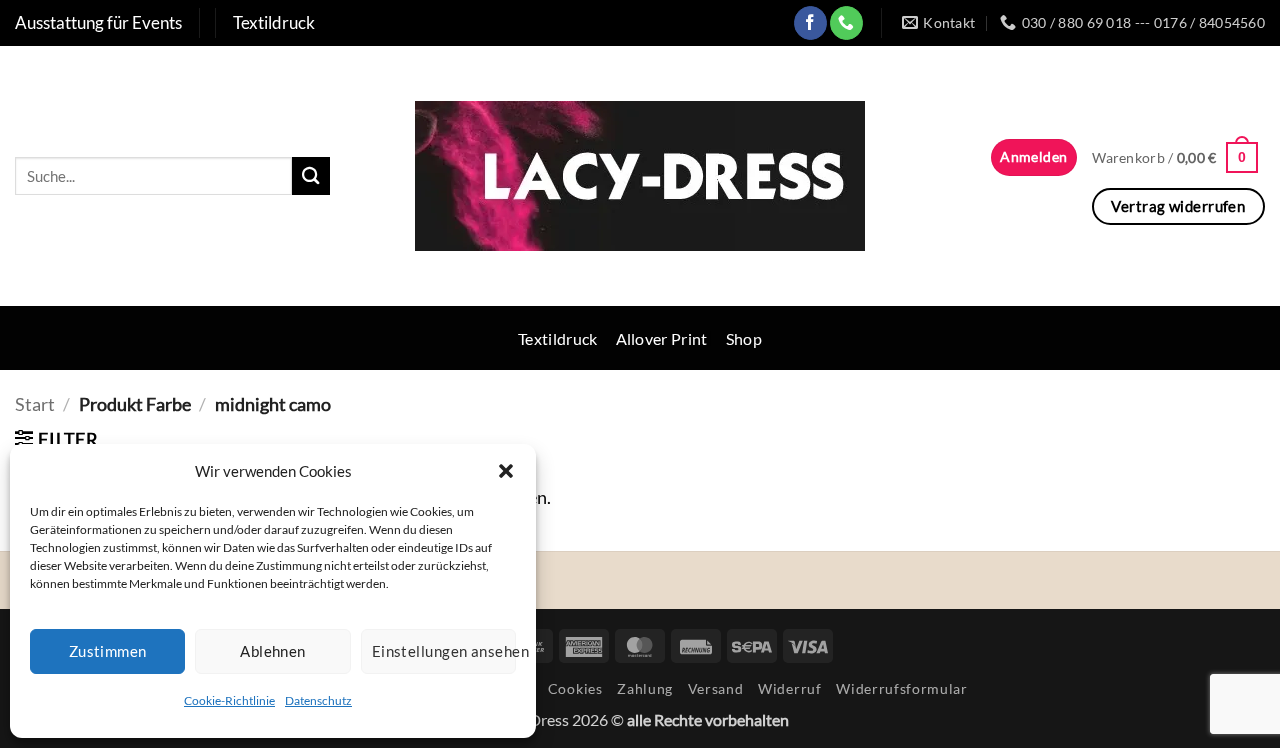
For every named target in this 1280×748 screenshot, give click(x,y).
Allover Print (662, 338)
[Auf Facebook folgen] (810, 22)
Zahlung (645, 688)
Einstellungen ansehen (444, 651)
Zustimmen (108, 651)
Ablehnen (273, 651)
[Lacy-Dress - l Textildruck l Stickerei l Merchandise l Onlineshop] (640, 176)
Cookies (575, 688)
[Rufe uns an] (846, 22)
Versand (716, 688)
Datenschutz (318, 700)
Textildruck (558, 338)
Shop (744, 338)
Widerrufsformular (902, 688)
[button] (506, 471)
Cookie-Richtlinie (229, 700)
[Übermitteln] (311, 175)
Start (35, 404)
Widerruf (789, 688)
